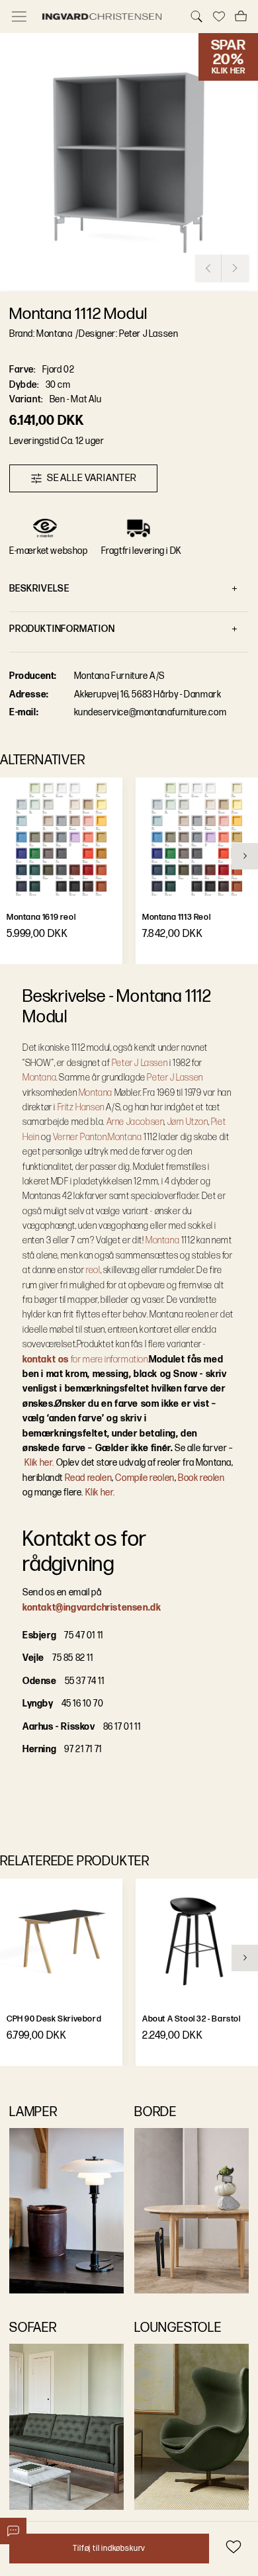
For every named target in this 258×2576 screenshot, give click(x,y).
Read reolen (89, 1478)
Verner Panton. (80, 1137)
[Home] (108, 17)
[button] (129, 162)
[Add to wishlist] (233, 2547)
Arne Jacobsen (136, 1122)
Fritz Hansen (81, 1107)
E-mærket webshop (49, 551)
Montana (39, 1078)
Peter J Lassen (140, 1063)
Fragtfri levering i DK (142, 551)
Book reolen (201, 1478)
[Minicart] (241, 17)
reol (93, 1270)
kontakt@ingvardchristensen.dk (92, 1608)
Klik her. (39, 1463)
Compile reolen (145, 1478)
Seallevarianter (92, 478)
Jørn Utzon (188, 1122)
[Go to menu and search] (19, 17)
